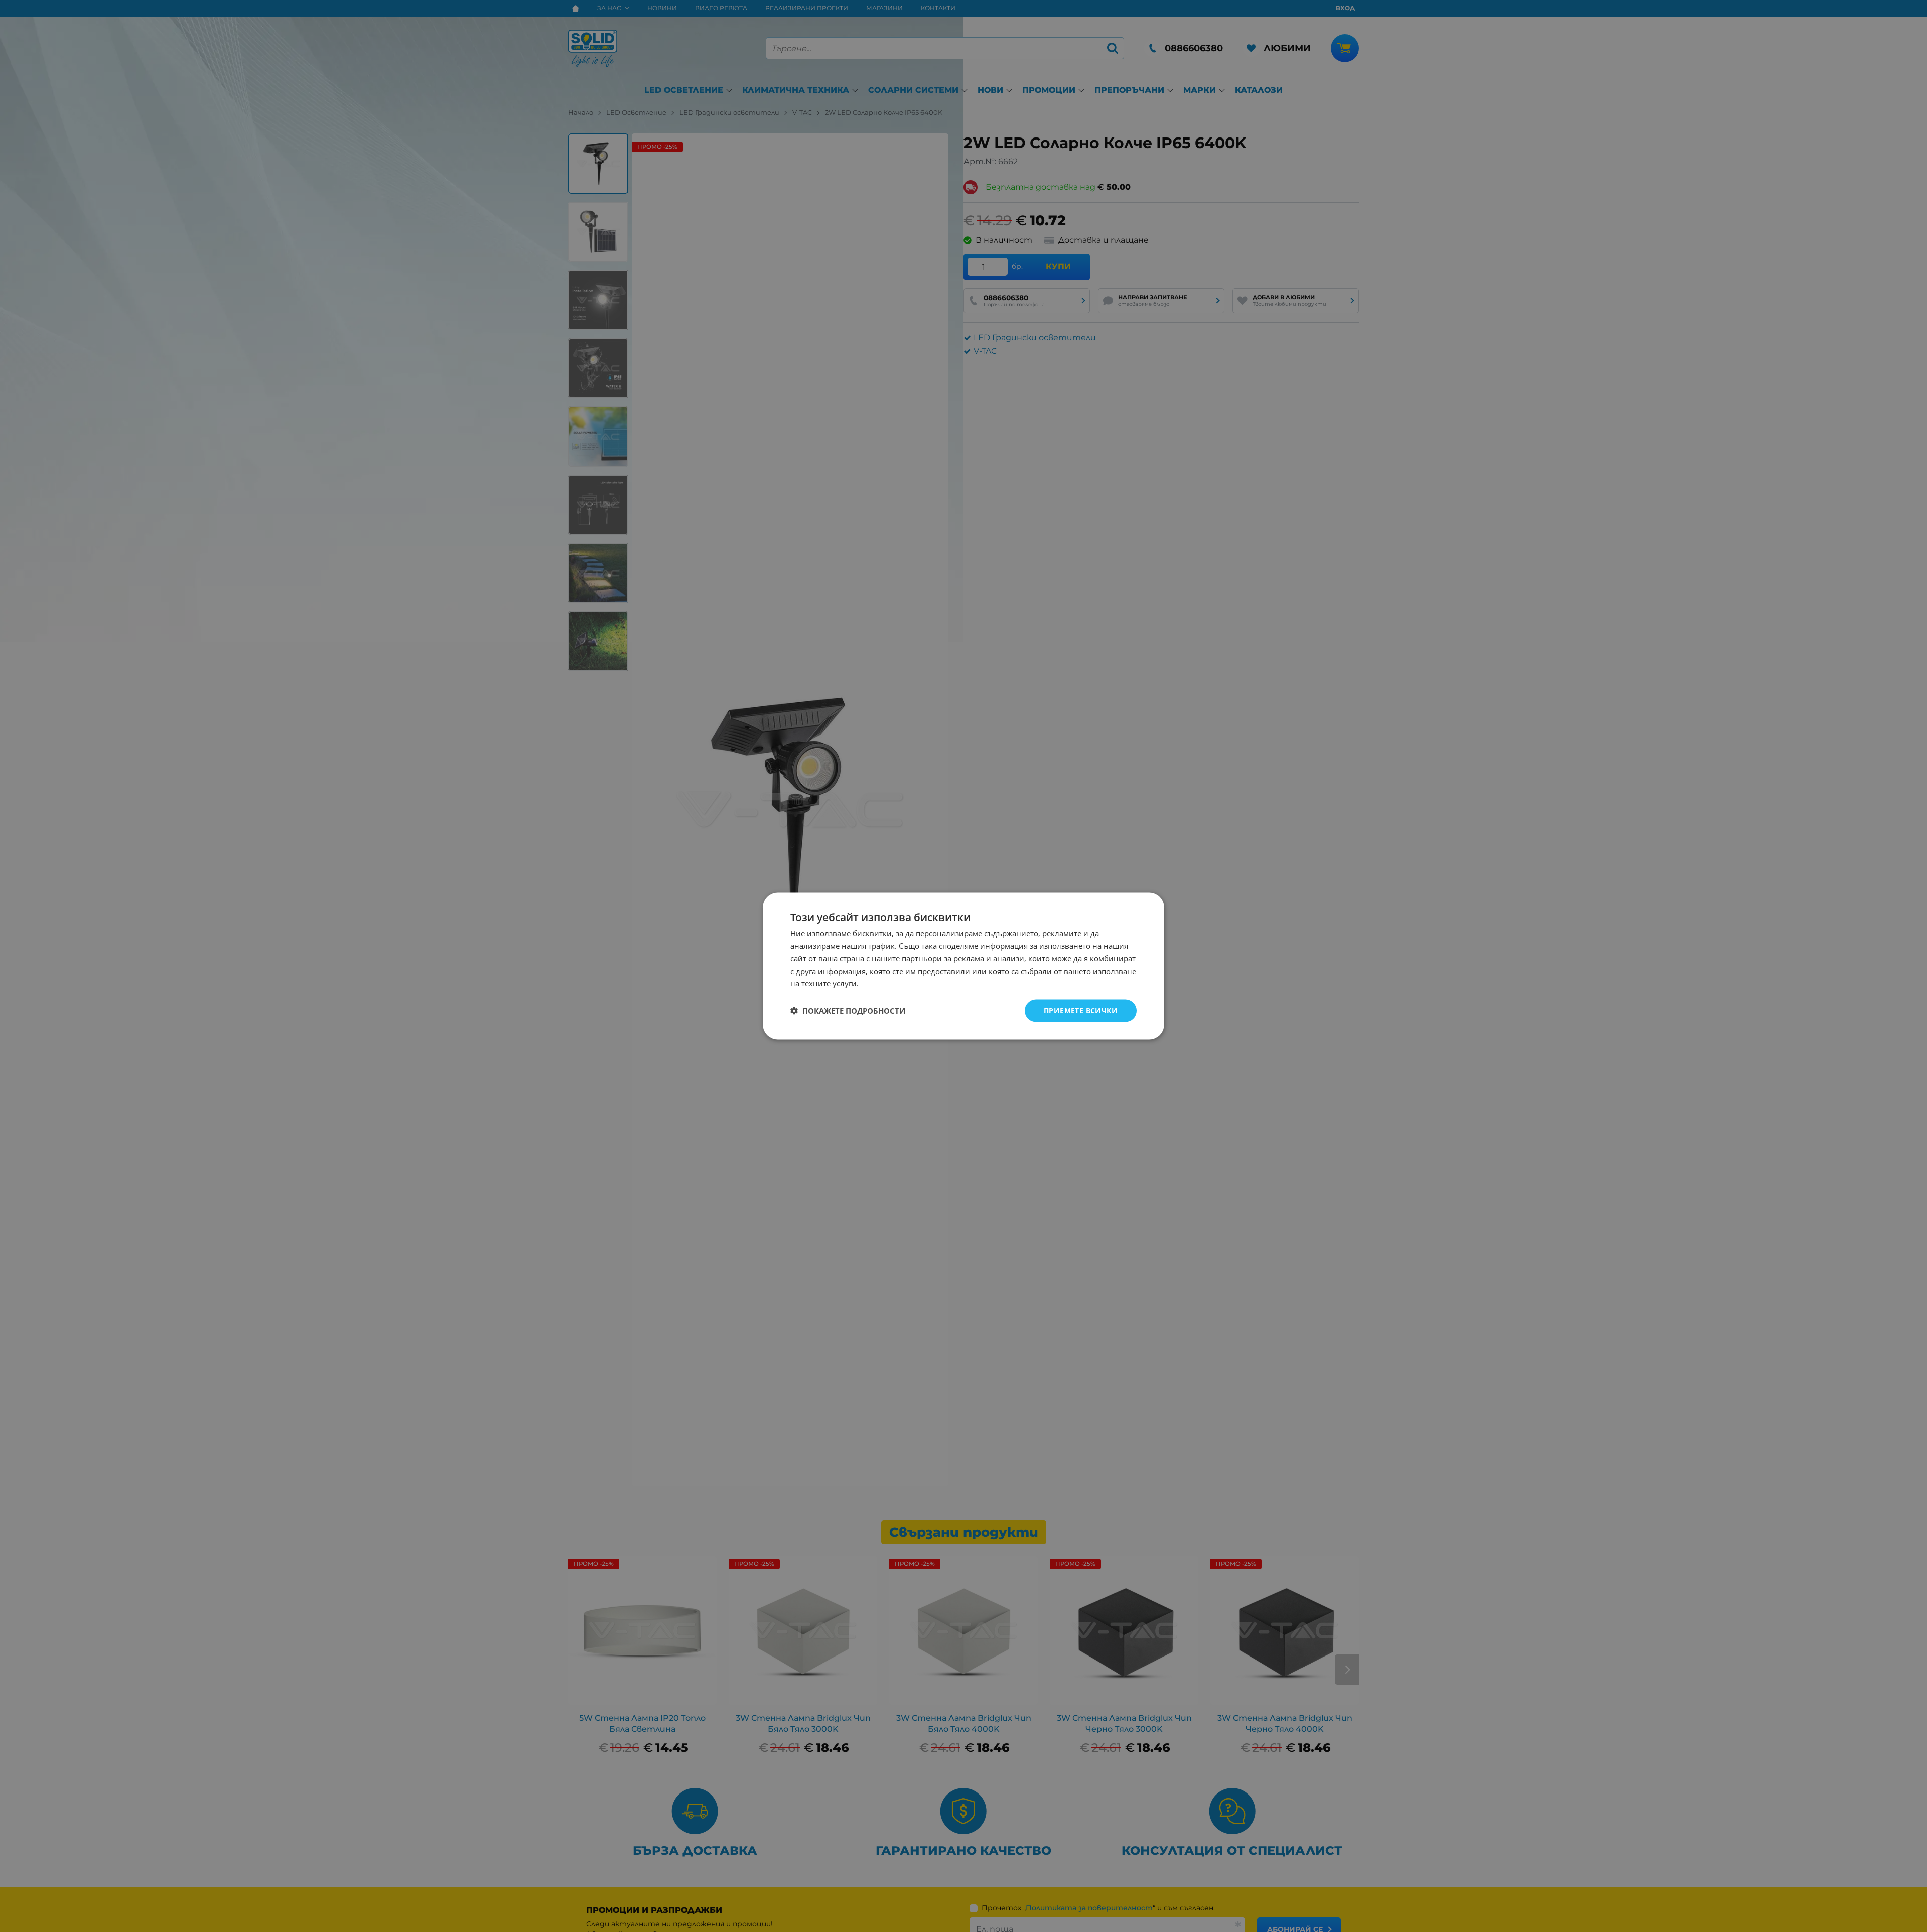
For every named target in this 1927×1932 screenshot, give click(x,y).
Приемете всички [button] (1081, 1010)
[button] (848, 1011)
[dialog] (963, 966)
